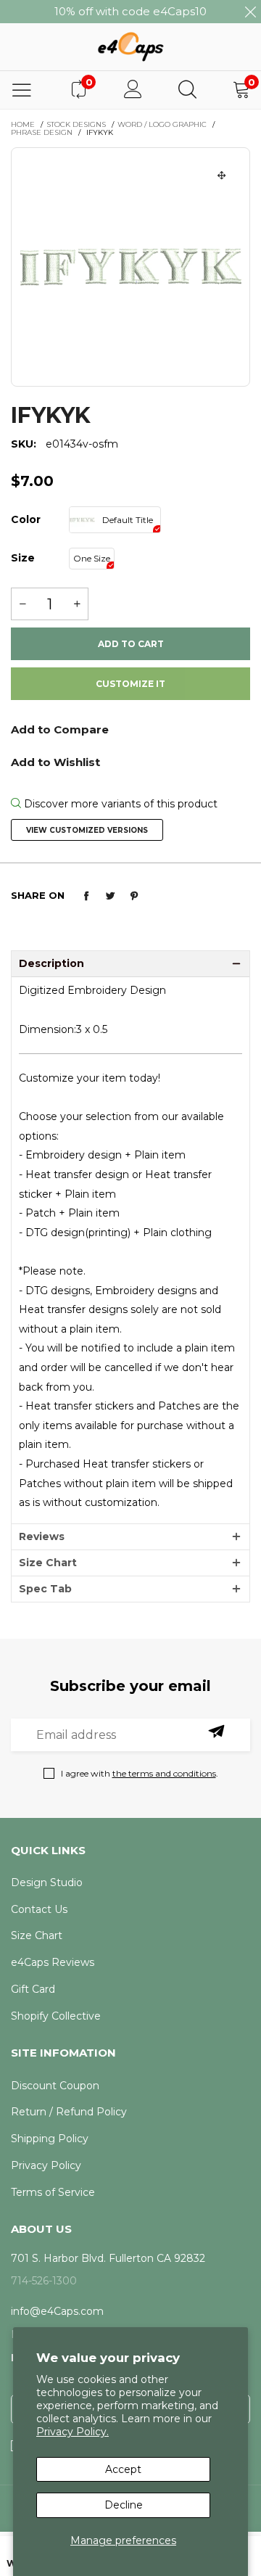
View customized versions (87, 830)
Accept (123, 2469)
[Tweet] (110, 896)
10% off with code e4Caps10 (130, 11)
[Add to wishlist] (130, 761)
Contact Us (39, 1909)
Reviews (42, 1536)
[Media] (222, 176)
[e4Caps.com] (130, 46)
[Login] (133, 90)
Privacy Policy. (72, 2432)
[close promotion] (250, 12)
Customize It (130, 684)
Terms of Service (53, 2192)
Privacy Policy (46, 2165)
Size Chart (48, 1563)
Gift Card (33, 1989)
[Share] (86, 896)
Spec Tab (45, 1589)
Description (51, 963)
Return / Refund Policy (69, 2112)
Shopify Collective (56, 2016)
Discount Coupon (55, 2086)
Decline (124, 2505)
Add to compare (130, 734)
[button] (22, 604)
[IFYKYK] (130, 267)
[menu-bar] (22, 90)
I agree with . (140, 1773)
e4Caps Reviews (53, 1962)
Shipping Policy (50, 2139)
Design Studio (47, 1882)
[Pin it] (134, 896)
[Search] (187, 90)
